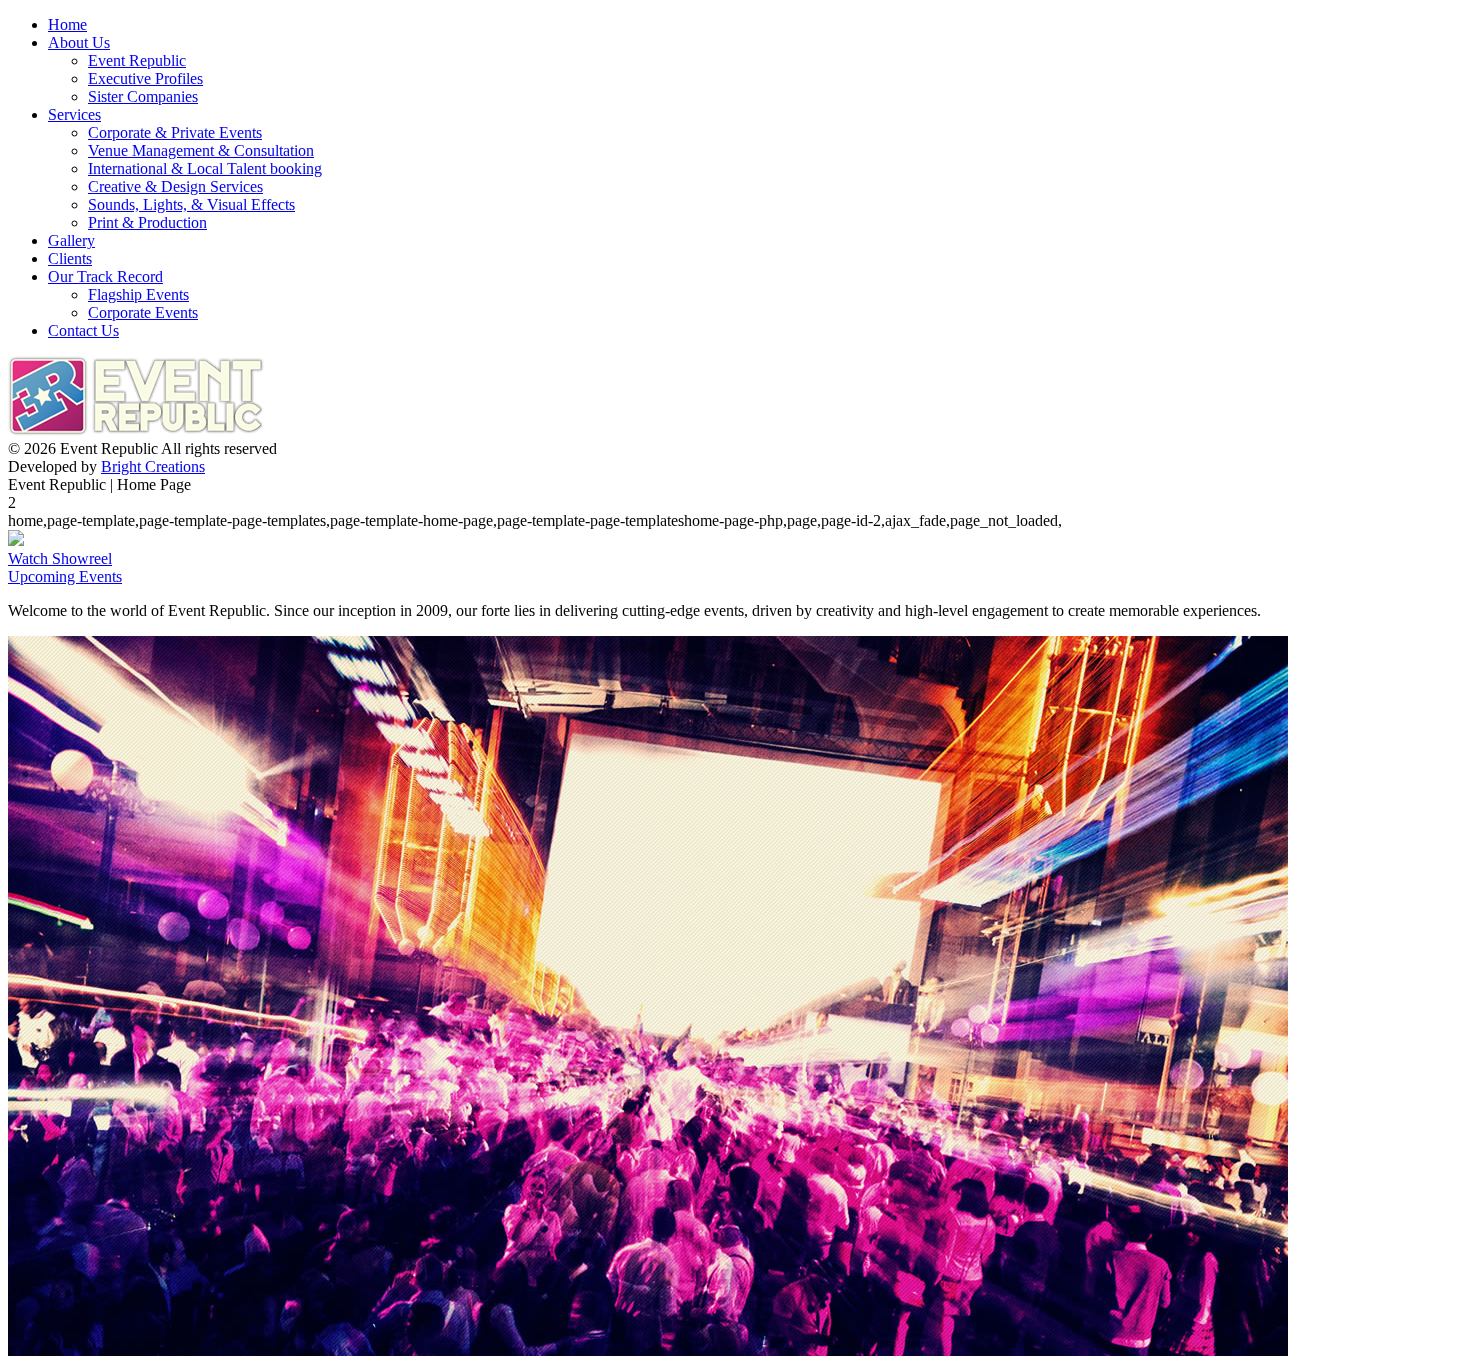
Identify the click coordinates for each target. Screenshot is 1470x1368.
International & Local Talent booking (205, 168)
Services (74, 114)
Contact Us (83, 330)
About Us (79, 42)
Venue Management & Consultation (201, 150)
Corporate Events (143, 312)
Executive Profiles (145, 78)
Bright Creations (153, 466)
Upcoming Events (65, 576)
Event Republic (137, 60)
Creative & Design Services (175, 186)
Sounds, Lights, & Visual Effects (191, 204)
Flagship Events (138, 294)
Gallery (71, 240)
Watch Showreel (60, 558)
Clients (70, 258)
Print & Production (147, 222)
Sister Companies (143, 96)
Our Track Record (105, 276)
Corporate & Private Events (175, 132)
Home (67, 24)
